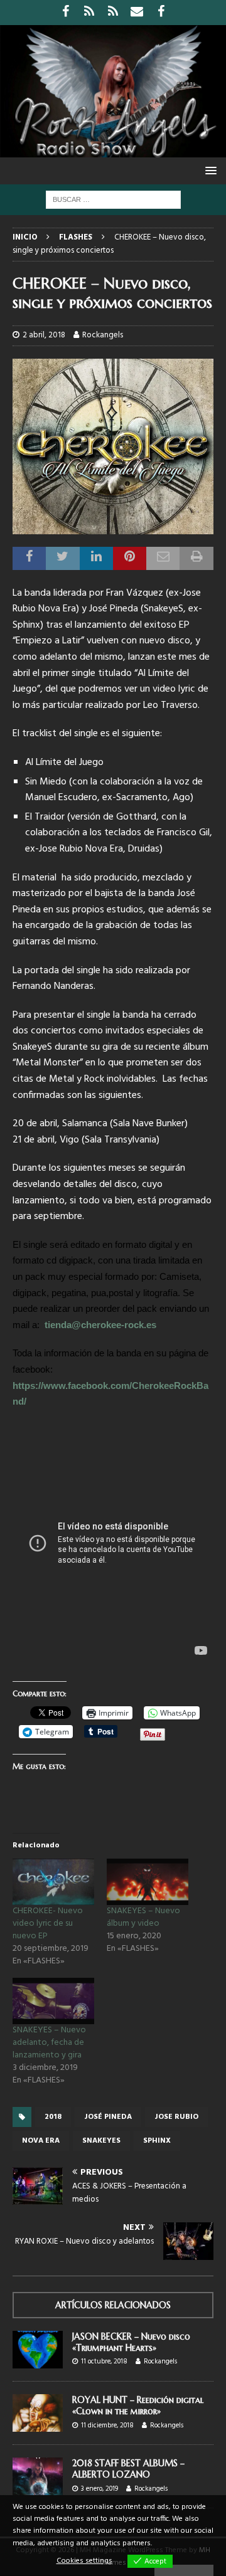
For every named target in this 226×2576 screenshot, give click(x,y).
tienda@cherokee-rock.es (100, 1325)
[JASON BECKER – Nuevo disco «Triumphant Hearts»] (38, 2350)
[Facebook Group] (161, 13)
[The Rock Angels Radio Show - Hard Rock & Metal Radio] (113, 150)
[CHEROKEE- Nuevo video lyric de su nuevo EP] (53, 1882)
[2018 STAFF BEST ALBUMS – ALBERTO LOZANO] (38, 2476)
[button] (209, 170)
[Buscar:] (113, 200)
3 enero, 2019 (100, 2489)
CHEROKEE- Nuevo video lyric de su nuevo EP (48, 1924)
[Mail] (137, 13)
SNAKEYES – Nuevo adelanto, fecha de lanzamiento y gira (49, 2043)
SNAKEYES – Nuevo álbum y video (143, 1917)
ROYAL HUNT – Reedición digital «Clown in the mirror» (138, 2405)
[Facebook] (66, 13)
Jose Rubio (176, 2117)
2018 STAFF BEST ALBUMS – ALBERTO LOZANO (128, 2469)
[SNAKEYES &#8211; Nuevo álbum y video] (148, 1882)
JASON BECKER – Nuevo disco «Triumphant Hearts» (131, 2342)
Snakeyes (101, 2141)
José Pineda (108, 2117)
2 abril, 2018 (44, 335)
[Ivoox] (89, 13)
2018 (53, 2117)
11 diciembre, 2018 (107, 2426)
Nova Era (41, 2141)
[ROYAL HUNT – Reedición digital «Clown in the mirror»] (38, 2413)
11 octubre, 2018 (104, 2362)
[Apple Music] (113, 13)
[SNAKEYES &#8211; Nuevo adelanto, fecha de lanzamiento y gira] (53, 2001)
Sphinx (157, 2141)
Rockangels (103, 335)
